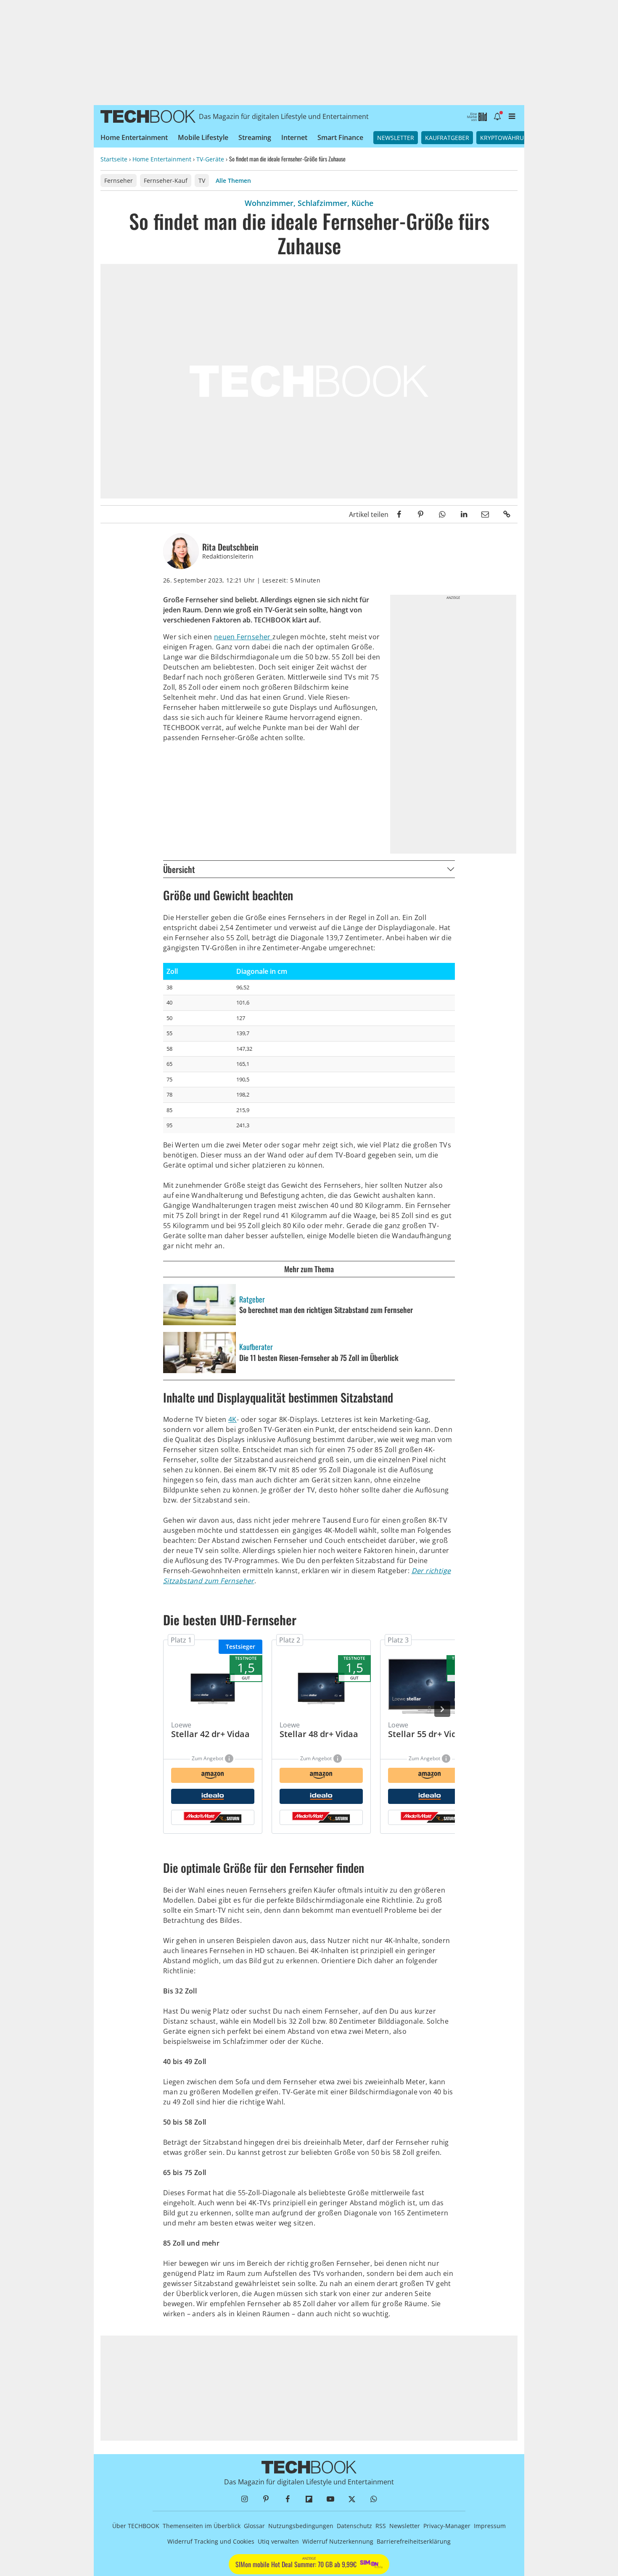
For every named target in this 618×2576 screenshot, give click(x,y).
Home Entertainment (134, 137)
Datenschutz (354, 2526)
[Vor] (442, 1709)
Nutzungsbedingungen (301, 2526)
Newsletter (396, 138)
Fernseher (119, 181)
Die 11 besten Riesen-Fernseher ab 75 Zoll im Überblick (319, 1358)
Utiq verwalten (278, 2541)
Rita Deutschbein (230, 547)
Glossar (254, 2526)
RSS (381, 2526)
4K (232, 1419)
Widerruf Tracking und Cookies (211, 2541)
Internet (294, 137)
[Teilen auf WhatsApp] (442, 514)
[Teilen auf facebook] (399, 514)
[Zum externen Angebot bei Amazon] (213, 1775)
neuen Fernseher (243, 637)
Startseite (114, 159)
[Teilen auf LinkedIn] (463, 514)
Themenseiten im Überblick (202, 2526)
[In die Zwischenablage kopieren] (507, 514)
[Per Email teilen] (485, 514)
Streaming (255, 137)
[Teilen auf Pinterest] (421, 514)
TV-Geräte (210, 159)
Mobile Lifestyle (203, 137)
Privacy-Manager (447, 2526)
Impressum (490, 2526)
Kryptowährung (506, 138)
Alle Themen (233, 181)
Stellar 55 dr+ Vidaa (427, 1734)
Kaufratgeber (447, 138)
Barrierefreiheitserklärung (414, 2541)
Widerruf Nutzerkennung (338, 2541)
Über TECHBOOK (136, 2526)
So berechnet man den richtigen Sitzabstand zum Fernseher (326, 1310)
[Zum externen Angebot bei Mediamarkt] (213, 1817)
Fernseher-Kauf (166, 181)
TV (202, 181)
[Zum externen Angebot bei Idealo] (213, 1796)
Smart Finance (340, 137)
